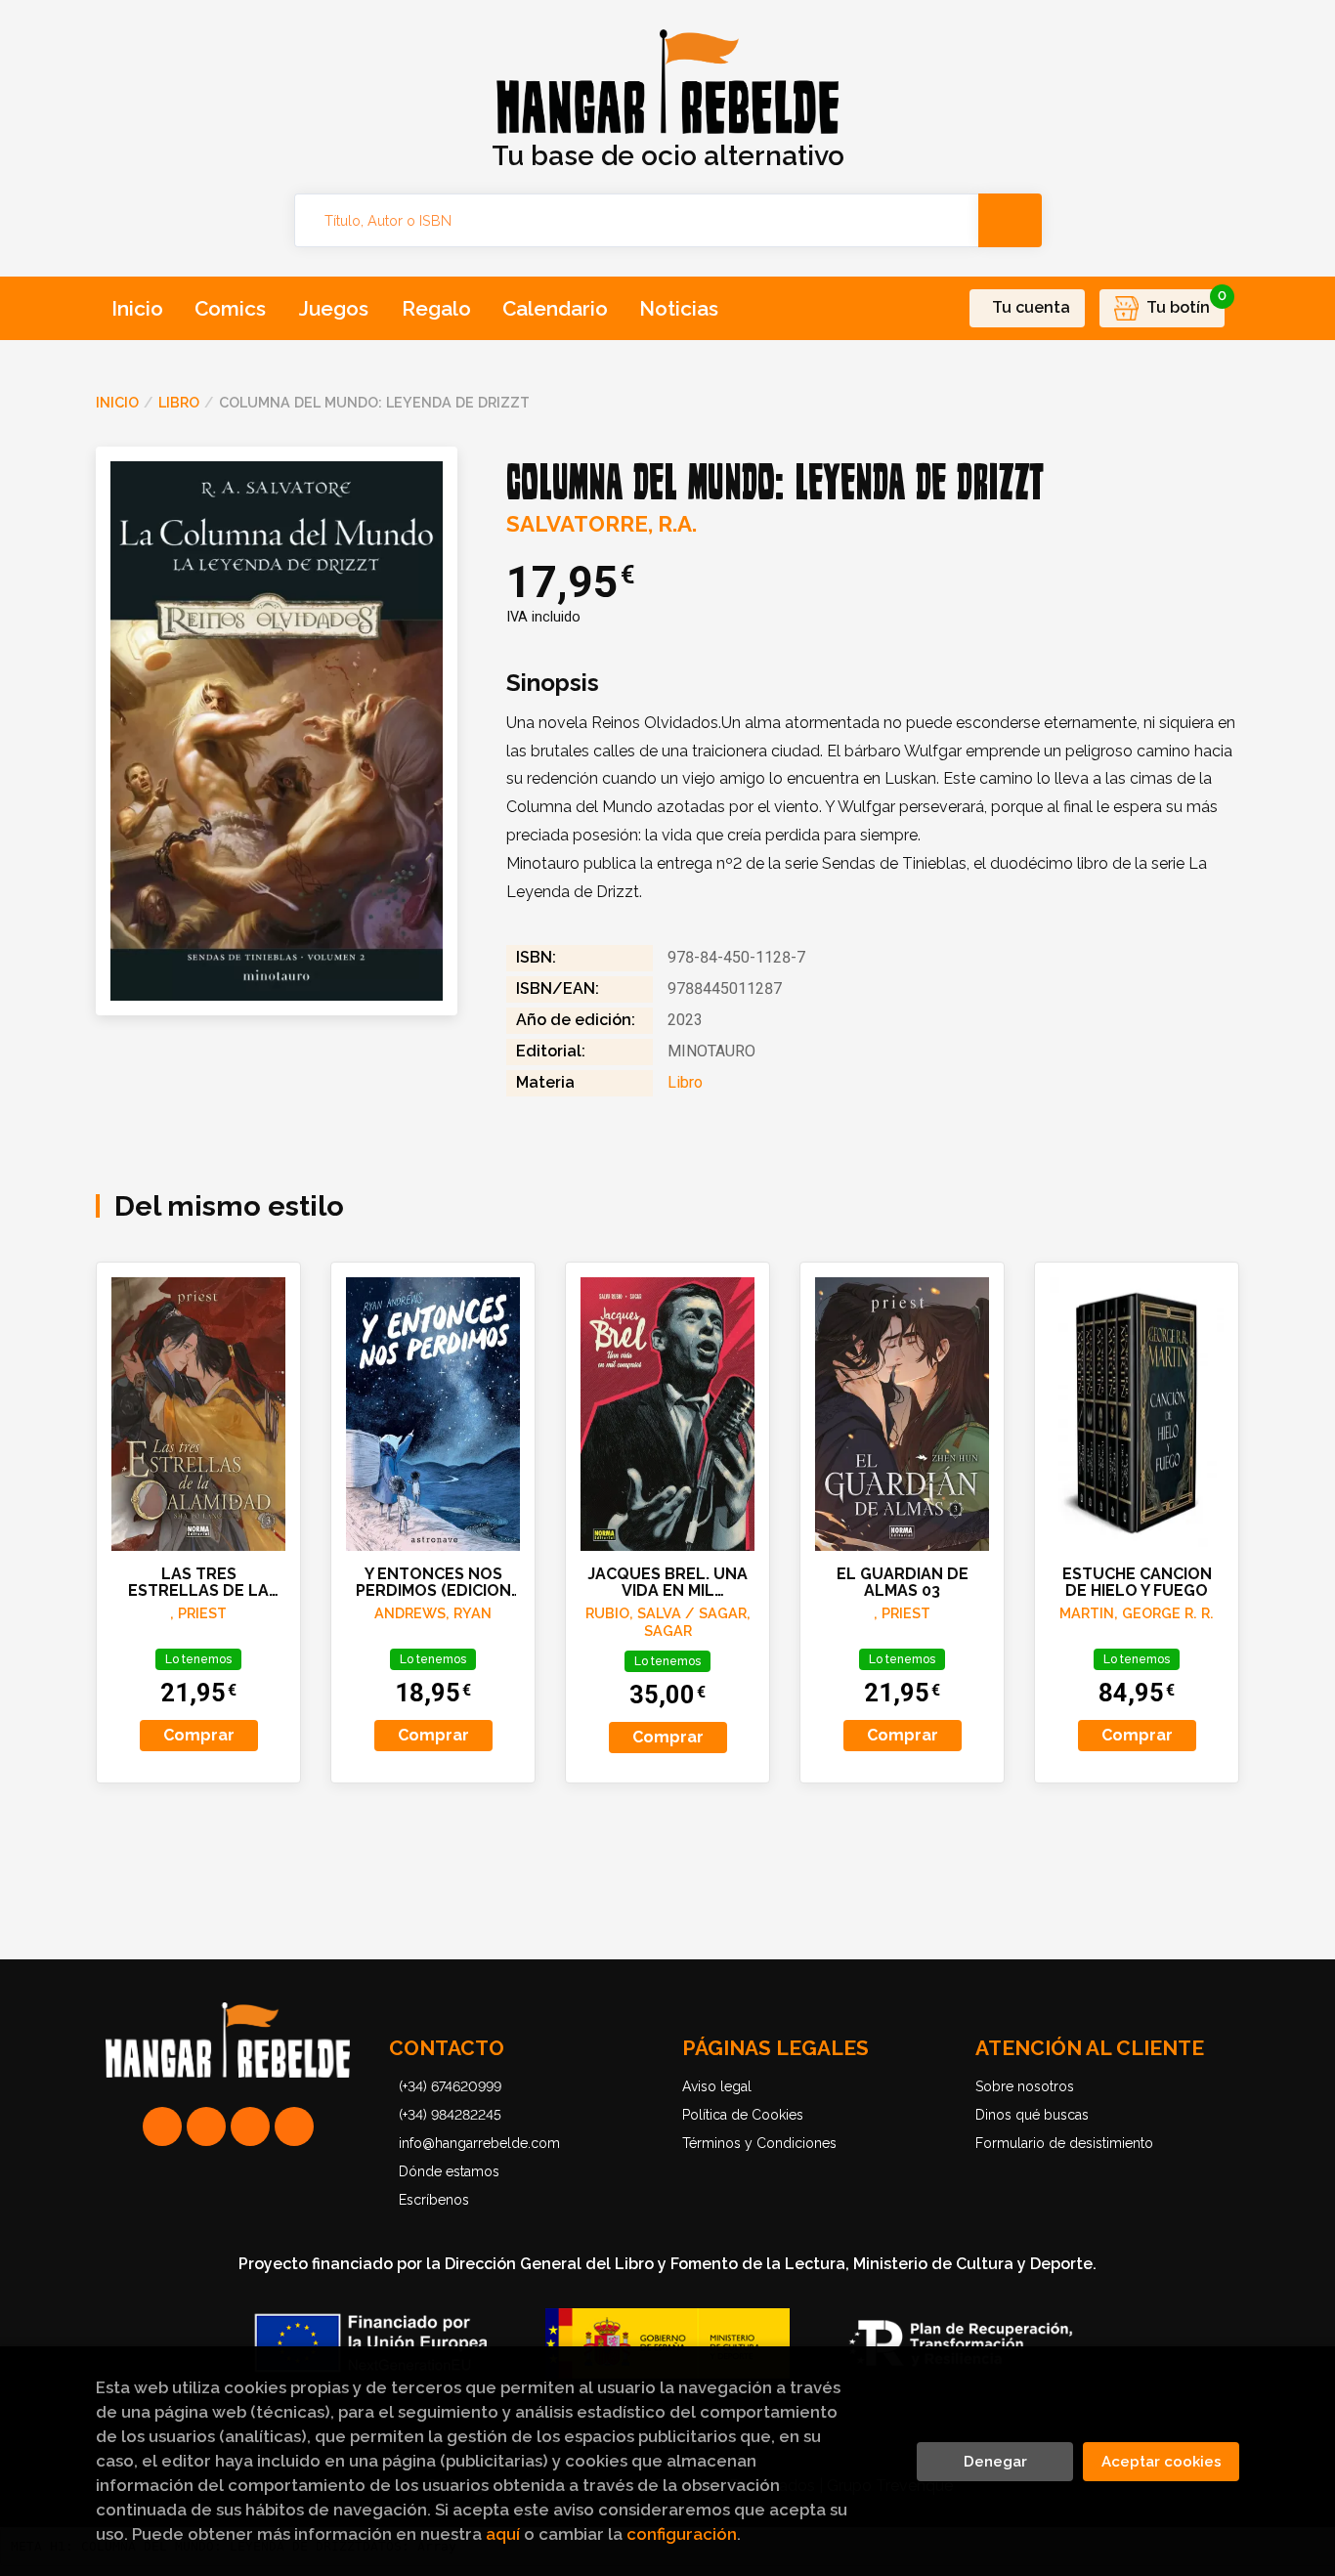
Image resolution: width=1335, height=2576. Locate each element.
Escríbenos (434, 2200)
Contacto (447, 2048)
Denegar (995, 2462)
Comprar (199, 1735)
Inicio (117, 402)
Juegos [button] (334, 308)
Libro (179, 402)
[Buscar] (1010, 220)
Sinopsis (553, 683)
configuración (682, 2534)
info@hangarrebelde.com (479, 2143)
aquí (503, 2534)
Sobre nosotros (1025, 2086)
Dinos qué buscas (1032, 2115)
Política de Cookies (743, 2115)
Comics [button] (230, 308)
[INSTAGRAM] (206, 2126)
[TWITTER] (250, 2126)
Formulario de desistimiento (1064, 2143)
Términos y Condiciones (759, 2143)
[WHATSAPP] (162, 2126)
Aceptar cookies (1162, 2462)
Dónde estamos (449, 2171)
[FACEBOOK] (294, 2126)
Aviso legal (717, 2086)
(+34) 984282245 (450, 2115)
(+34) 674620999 (450, 2086)
